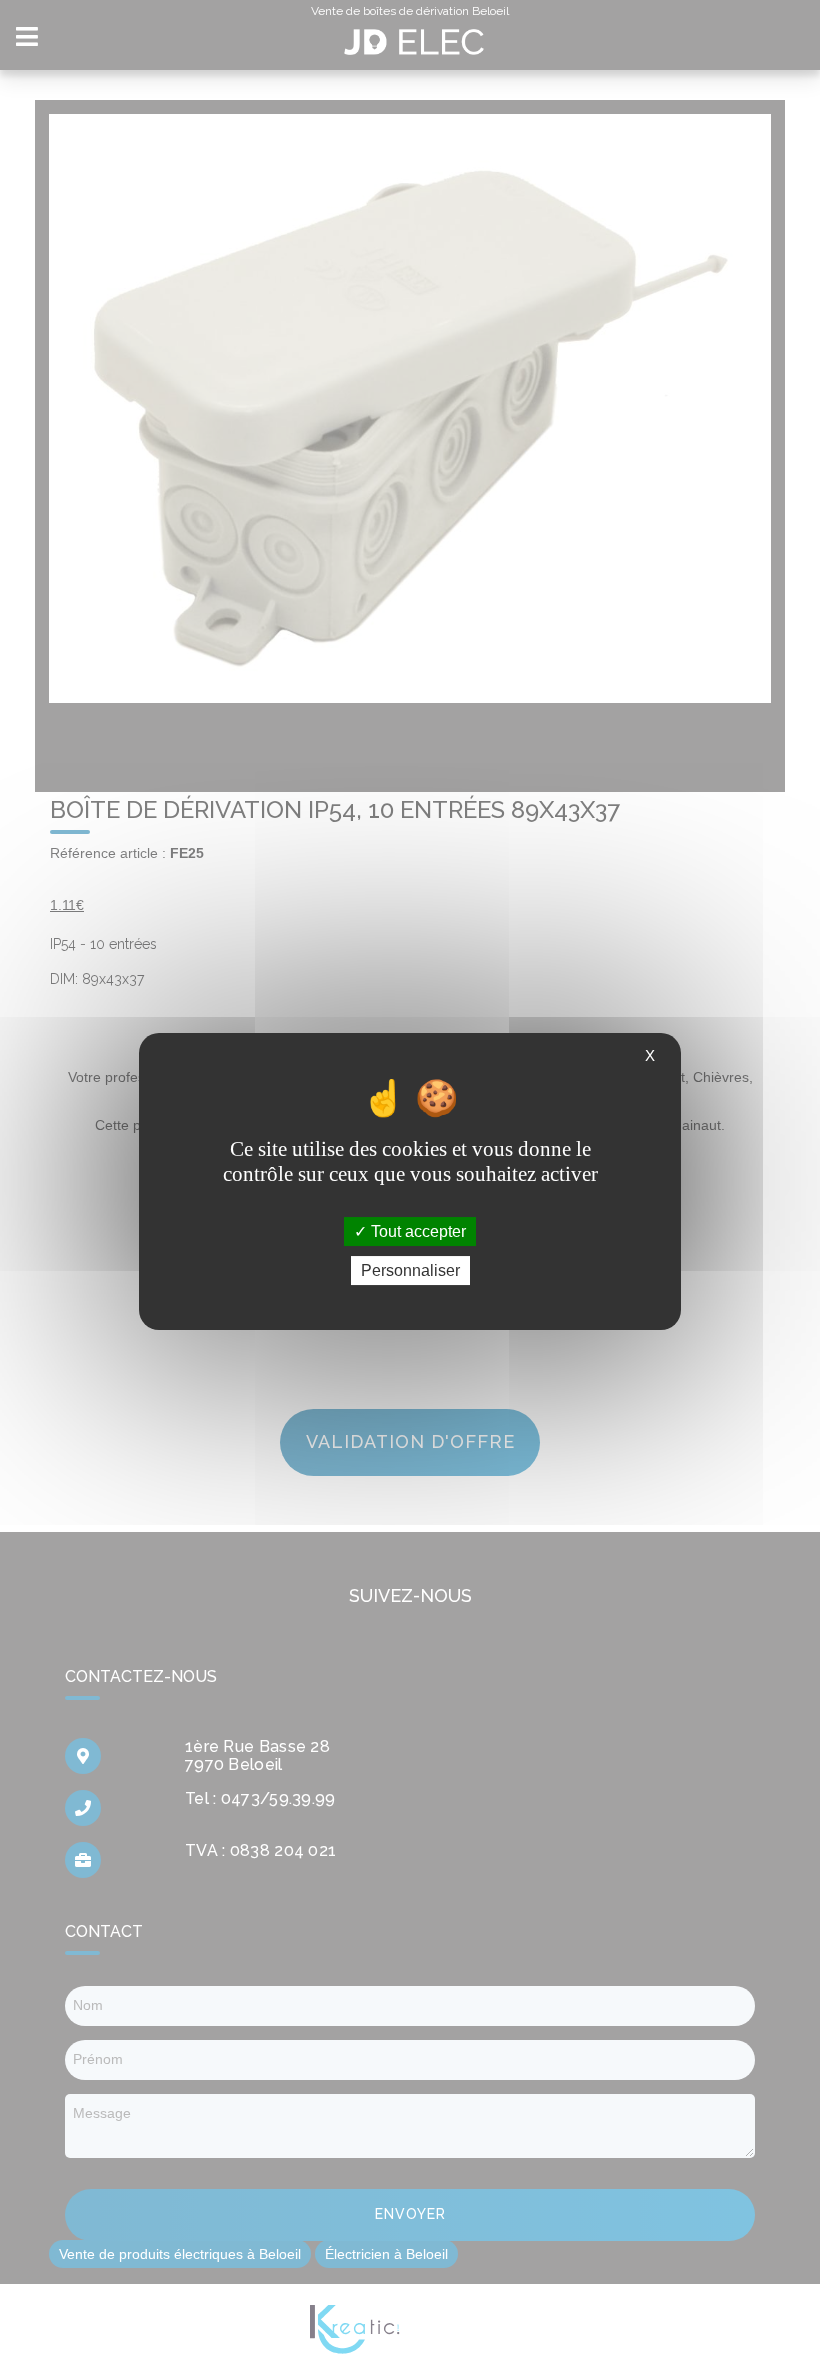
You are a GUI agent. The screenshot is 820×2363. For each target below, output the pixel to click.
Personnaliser (410, 1270)
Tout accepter (416, 1231)
